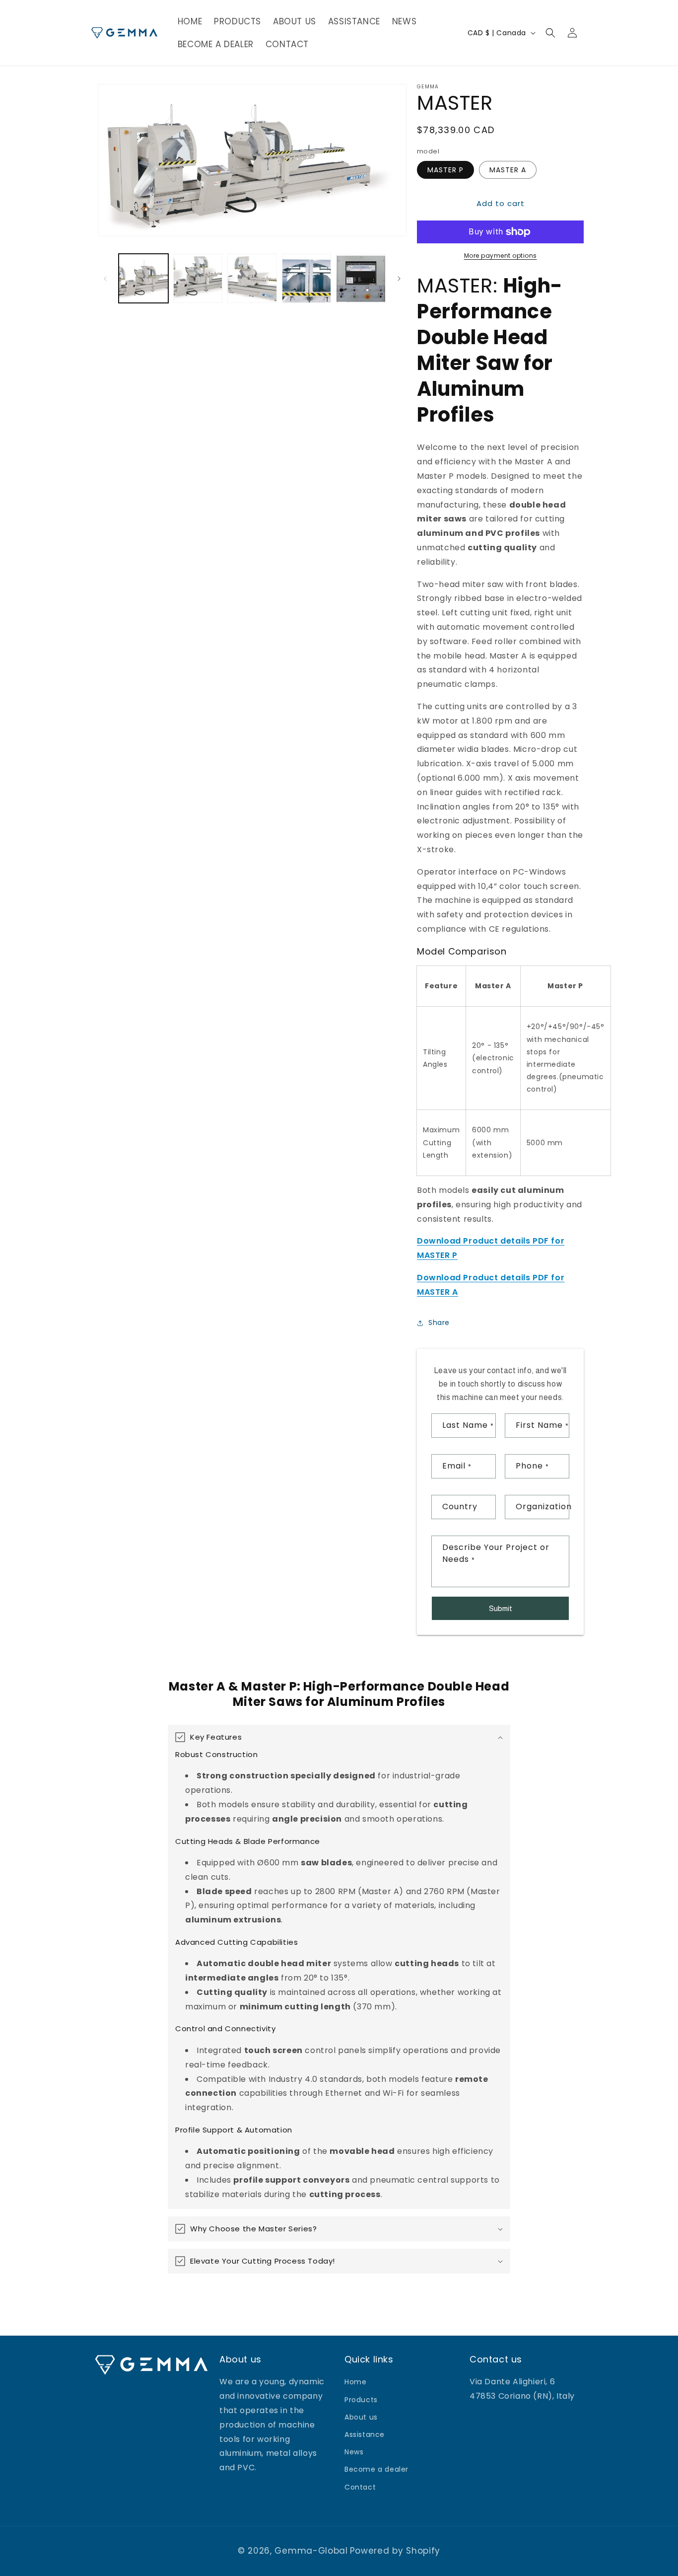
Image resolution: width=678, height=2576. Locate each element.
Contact (360, 2487)
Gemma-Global (311, 2551)
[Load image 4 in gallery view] (307, 279)
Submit (501, 1608)
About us (361, 2417)
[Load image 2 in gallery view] (198, 279)
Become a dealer (376, 2469)
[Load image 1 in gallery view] (143, 279)
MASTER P (445, 170)
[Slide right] (399, 279)
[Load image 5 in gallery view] (361, 279)
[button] (550, 33)
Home (355, 2382)
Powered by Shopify (395, 2551)
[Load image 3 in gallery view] (252, 279)
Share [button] (439, 1323)
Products (361, 2400)
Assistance (365, 2434)
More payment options (501, 256)
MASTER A (508, 170)
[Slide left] (105, 279)
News (354, 2452)
